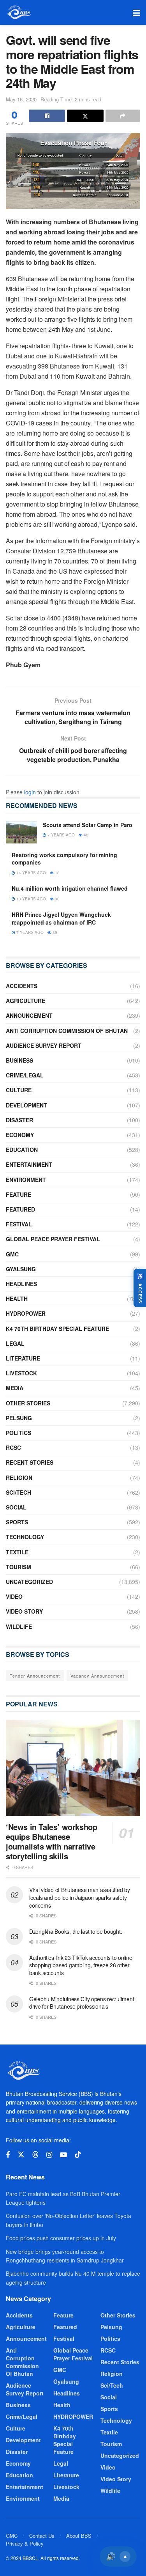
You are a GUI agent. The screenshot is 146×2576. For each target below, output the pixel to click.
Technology (25, 1537)
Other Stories (28, 1403)
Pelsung (19, 1418)
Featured (20, 1209)
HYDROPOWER (26, 1313)
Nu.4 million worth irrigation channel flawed (70, 888)
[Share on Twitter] (85, 116)
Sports (17, 1522)
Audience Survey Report (44, 1045)
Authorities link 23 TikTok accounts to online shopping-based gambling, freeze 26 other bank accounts (81, 1965)
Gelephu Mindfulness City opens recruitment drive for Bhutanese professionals (82, 2003)
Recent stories (30, 1462)
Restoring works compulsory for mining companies (64, 859)
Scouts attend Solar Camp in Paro (88, 825)
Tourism (18, 1567)
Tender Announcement (35, 1676)
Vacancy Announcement (97, 1676)
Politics (18, 1433)
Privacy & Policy (25, 2543)
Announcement (29, 1015)
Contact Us (42, 2536)
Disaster (19, 1120)
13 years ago (31, 899)
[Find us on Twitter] (21, 2155)
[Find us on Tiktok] (78, 2155)
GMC (12, 1254)
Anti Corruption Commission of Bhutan (67, 1031)
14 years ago (31, 873)
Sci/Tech (18, 1492)
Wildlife (19, 1626)
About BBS (79, 2536)
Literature (23, 1358)
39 (54, 932)
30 (57, 899)
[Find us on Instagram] (49, 2155)
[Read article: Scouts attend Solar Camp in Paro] (21, 832)
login (30, 792)
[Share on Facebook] (47, 116)
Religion (19, 1478)
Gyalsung (21, 1269)
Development (26, 1105)
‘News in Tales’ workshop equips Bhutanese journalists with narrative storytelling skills (51, 1841)
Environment (26, 1180)
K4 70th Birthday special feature (57, 1329)
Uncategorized (29, 1582)
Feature (18, 1194)
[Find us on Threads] (35, 2155)
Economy (20, 1135)
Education (22, 1150)
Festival (19, 1224)
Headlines (21, 1284)
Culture (19, 1090)
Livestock (21, 1373)
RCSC (13, 1447)
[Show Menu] (136, 12)
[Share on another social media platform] (123, 116)
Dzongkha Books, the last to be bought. (76, 1931)
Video (14, 1596)
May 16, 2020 (21, 99)
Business (19, 1060)
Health (17, 1299)
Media (15, 1388)
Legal (15, 1343)
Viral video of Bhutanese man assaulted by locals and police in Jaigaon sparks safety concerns (80, 1897)
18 (57, 873)
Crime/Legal (25, 1075)
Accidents (22, 986)
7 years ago (61, 835)
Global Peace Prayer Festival (53, 1239)
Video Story (24, 1611)
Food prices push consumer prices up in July (61, 2238)
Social (16, 1507)
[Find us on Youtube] (63, 2155)
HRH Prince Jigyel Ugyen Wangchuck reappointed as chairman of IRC (61, 918)
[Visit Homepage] (18, 12)
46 (85, 835)
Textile (17, 1552)
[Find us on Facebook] (8, 2155)
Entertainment (29, 1164)
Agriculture (26, 1001)
